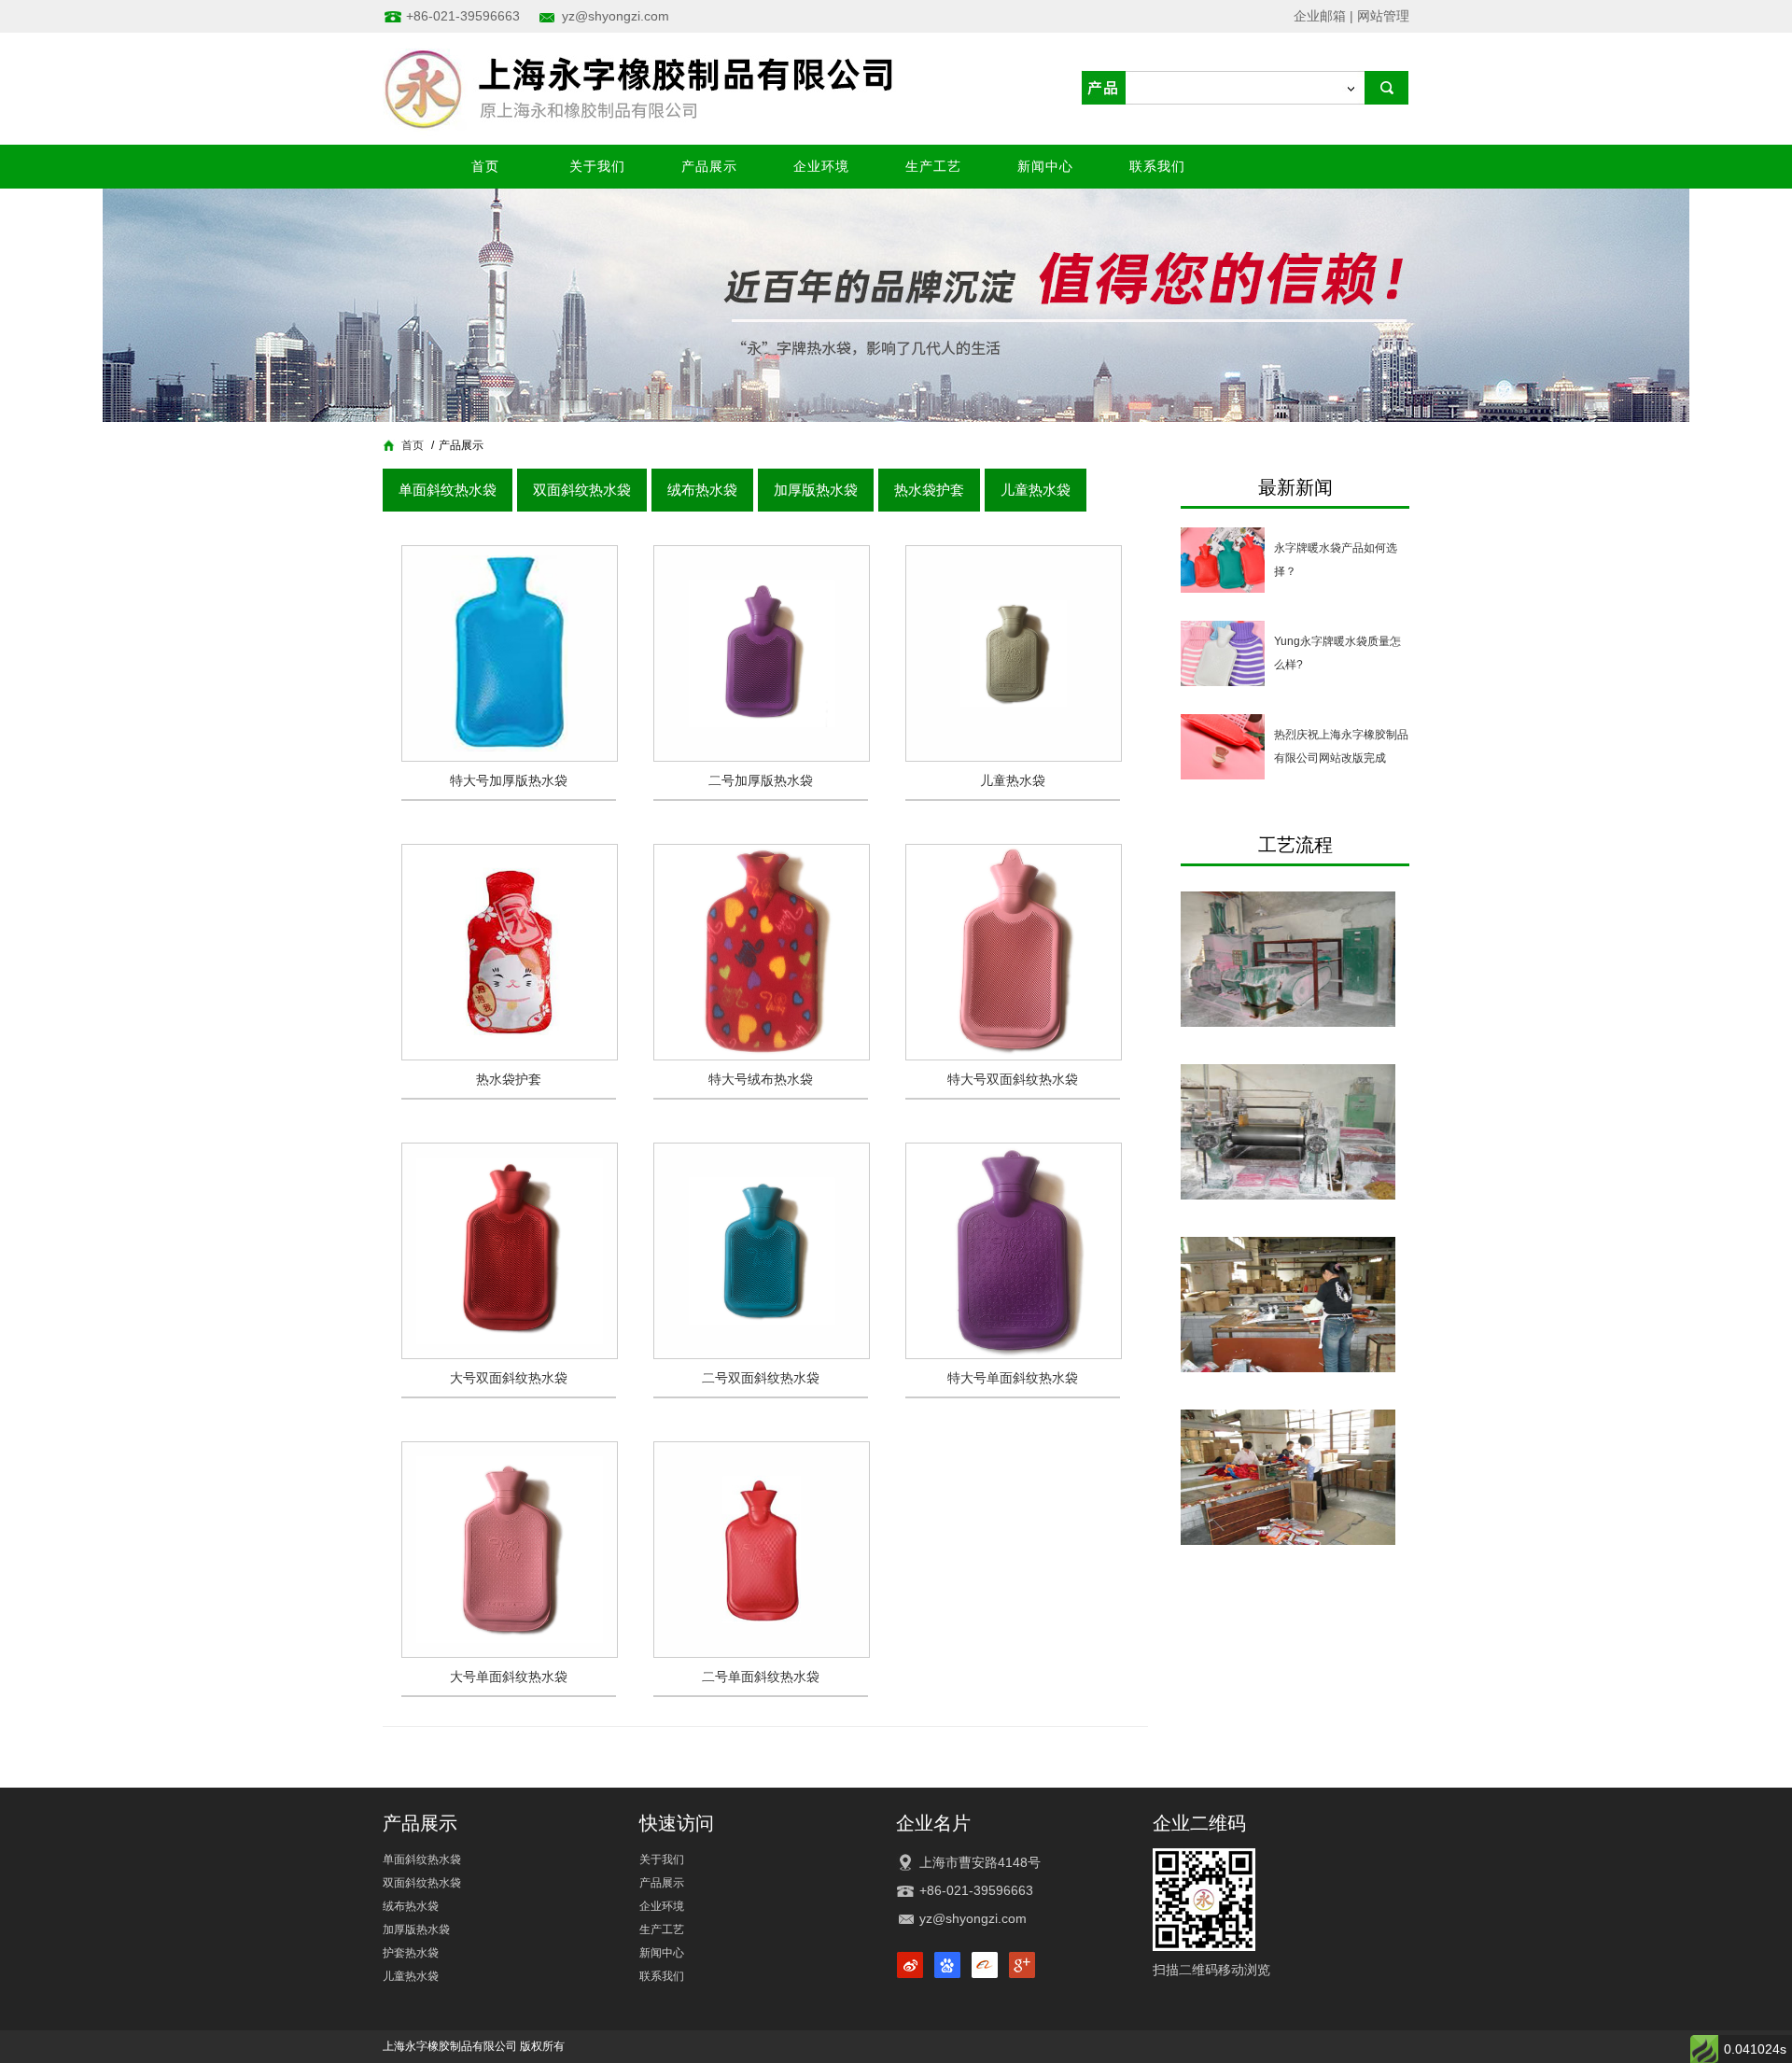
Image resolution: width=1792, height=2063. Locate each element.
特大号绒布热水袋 (761, 1079)
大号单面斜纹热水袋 (509, 1677)
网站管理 (1383, 16)
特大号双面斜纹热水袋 (1013, 1079)
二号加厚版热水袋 (761, 780)
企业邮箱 (1320, 16)
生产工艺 (933, 166)
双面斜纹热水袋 (582, 490)
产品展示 (709, 166)
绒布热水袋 (702, 490)
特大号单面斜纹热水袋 (1013, 1378)
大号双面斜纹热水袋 (509, 1378)
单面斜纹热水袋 (448, 490)
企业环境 (821, 166)
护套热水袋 (411, 1953)
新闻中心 (1045, 166)
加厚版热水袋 (816, 490)
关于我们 (597, 166)
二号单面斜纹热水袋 (761, 1677)
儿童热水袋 (1036, 490)
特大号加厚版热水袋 (509, 780)
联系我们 (1157, 166)
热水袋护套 (929, 490)
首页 (485, 166)
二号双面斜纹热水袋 (761, 1378)
